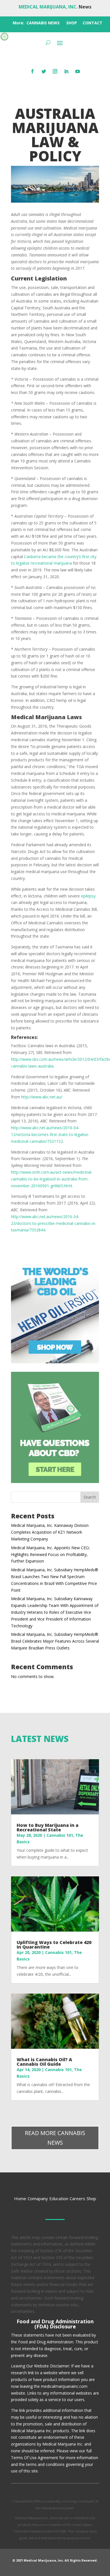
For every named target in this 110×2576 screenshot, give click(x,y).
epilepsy (88, 896)
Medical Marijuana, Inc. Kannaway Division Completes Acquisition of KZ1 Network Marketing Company (50, 1532)
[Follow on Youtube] (78, 71)
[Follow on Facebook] (32, 71)
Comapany (38, 2198)
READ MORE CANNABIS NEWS (55, 2138)
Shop (91, 2198)
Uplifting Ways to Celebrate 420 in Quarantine (54, 1945)
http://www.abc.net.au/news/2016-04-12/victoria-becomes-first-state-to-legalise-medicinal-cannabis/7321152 (50, 1134)
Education (59, 2198)
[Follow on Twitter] (44, 71)
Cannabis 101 (60, 1835)
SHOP (72, 23)
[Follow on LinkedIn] (66, 71)
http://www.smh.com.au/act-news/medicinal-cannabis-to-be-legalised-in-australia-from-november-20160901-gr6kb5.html (52, 1179)
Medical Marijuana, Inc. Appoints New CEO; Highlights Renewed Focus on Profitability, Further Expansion (50, 1554)
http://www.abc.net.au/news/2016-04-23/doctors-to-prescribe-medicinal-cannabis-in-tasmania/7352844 (54, 1223)
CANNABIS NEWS (43, 23)
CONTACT (93, 23)
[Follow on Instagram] (55, 71)
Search (90, 1497)
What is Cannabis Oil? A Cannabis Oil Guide (44, 2062)
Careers (77, 2198)
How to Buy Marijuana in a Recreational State (48, 1827)
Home (20, 2198)
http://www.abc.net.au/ (41, 1097)
